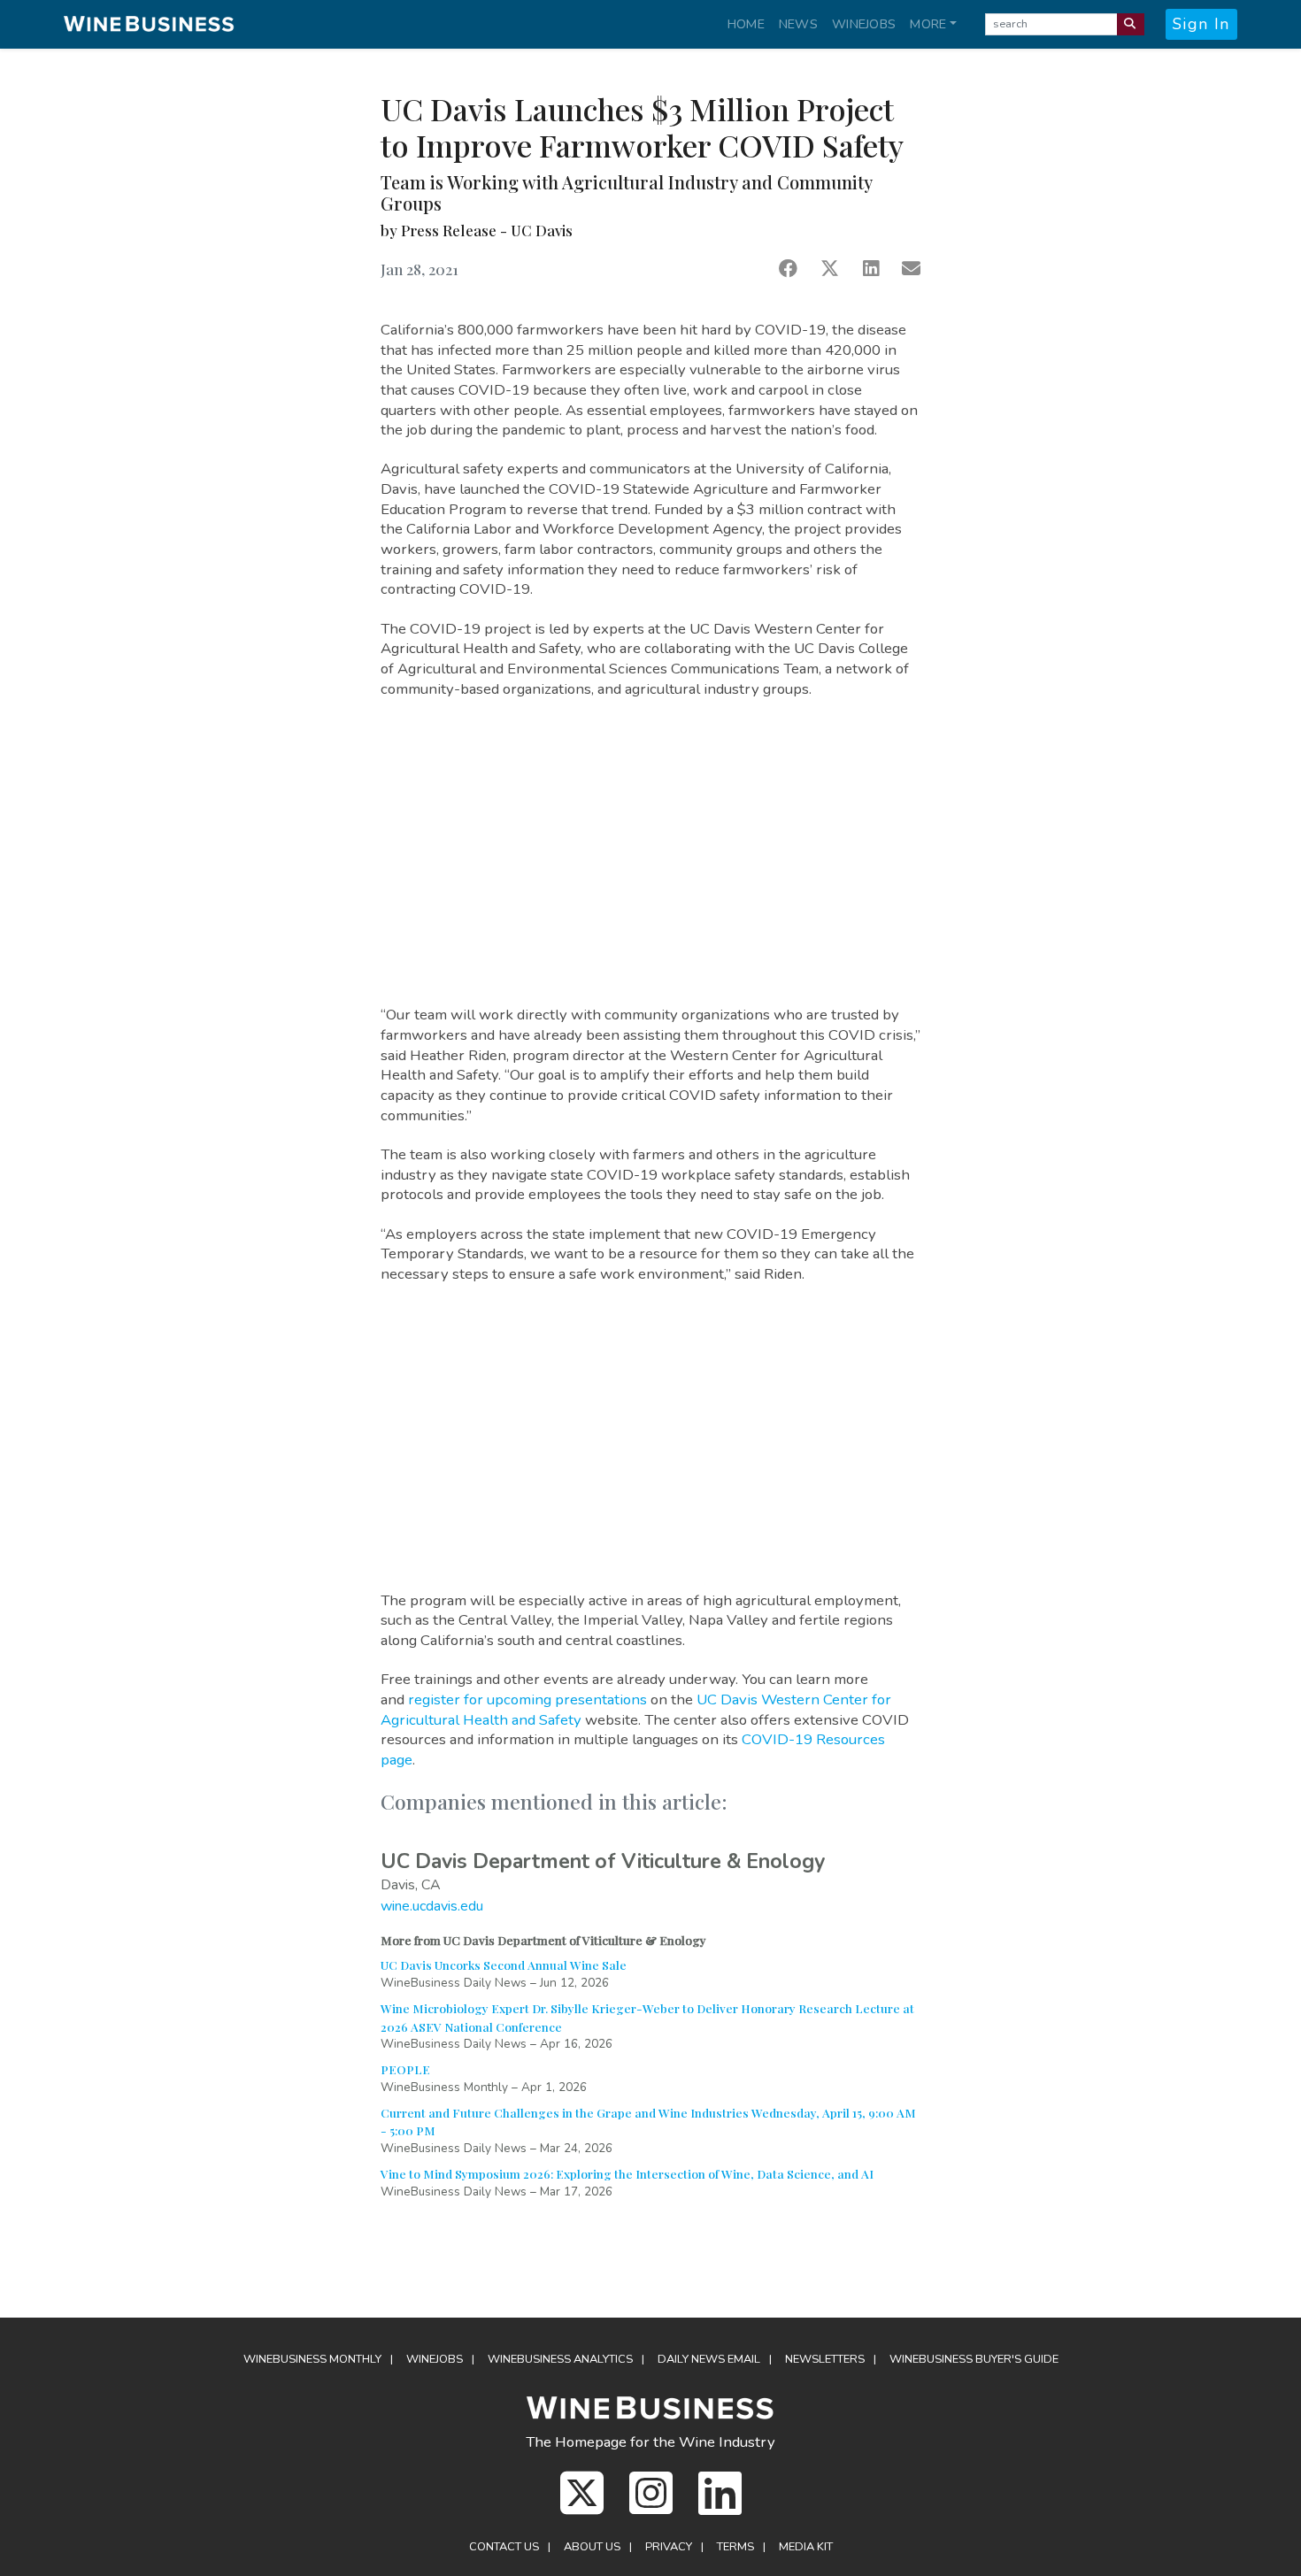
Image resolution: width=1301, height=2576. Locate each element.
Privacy (669, 2547)
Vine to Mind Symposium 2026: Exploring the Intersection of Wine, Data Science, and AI (627, 2173)
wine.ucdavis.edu (432, 1906)
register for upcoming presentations (527, 1699)
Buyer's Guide (974, 2359)
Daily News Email (709, 2359)
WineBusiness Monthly (312, 2359)
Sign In (1201, 24)
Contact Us (504, 2547)
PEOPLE (405, 2069)
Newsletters (825, 2359)
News (798, 24)
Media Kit (806, 2547)
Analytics (560, 2359)
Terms (735, 2547)
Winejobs (864, 24)
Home (746, 24)
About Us (592, 2547)
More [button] (928, 24)
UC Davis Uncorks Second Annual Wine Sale (504, 1965)
